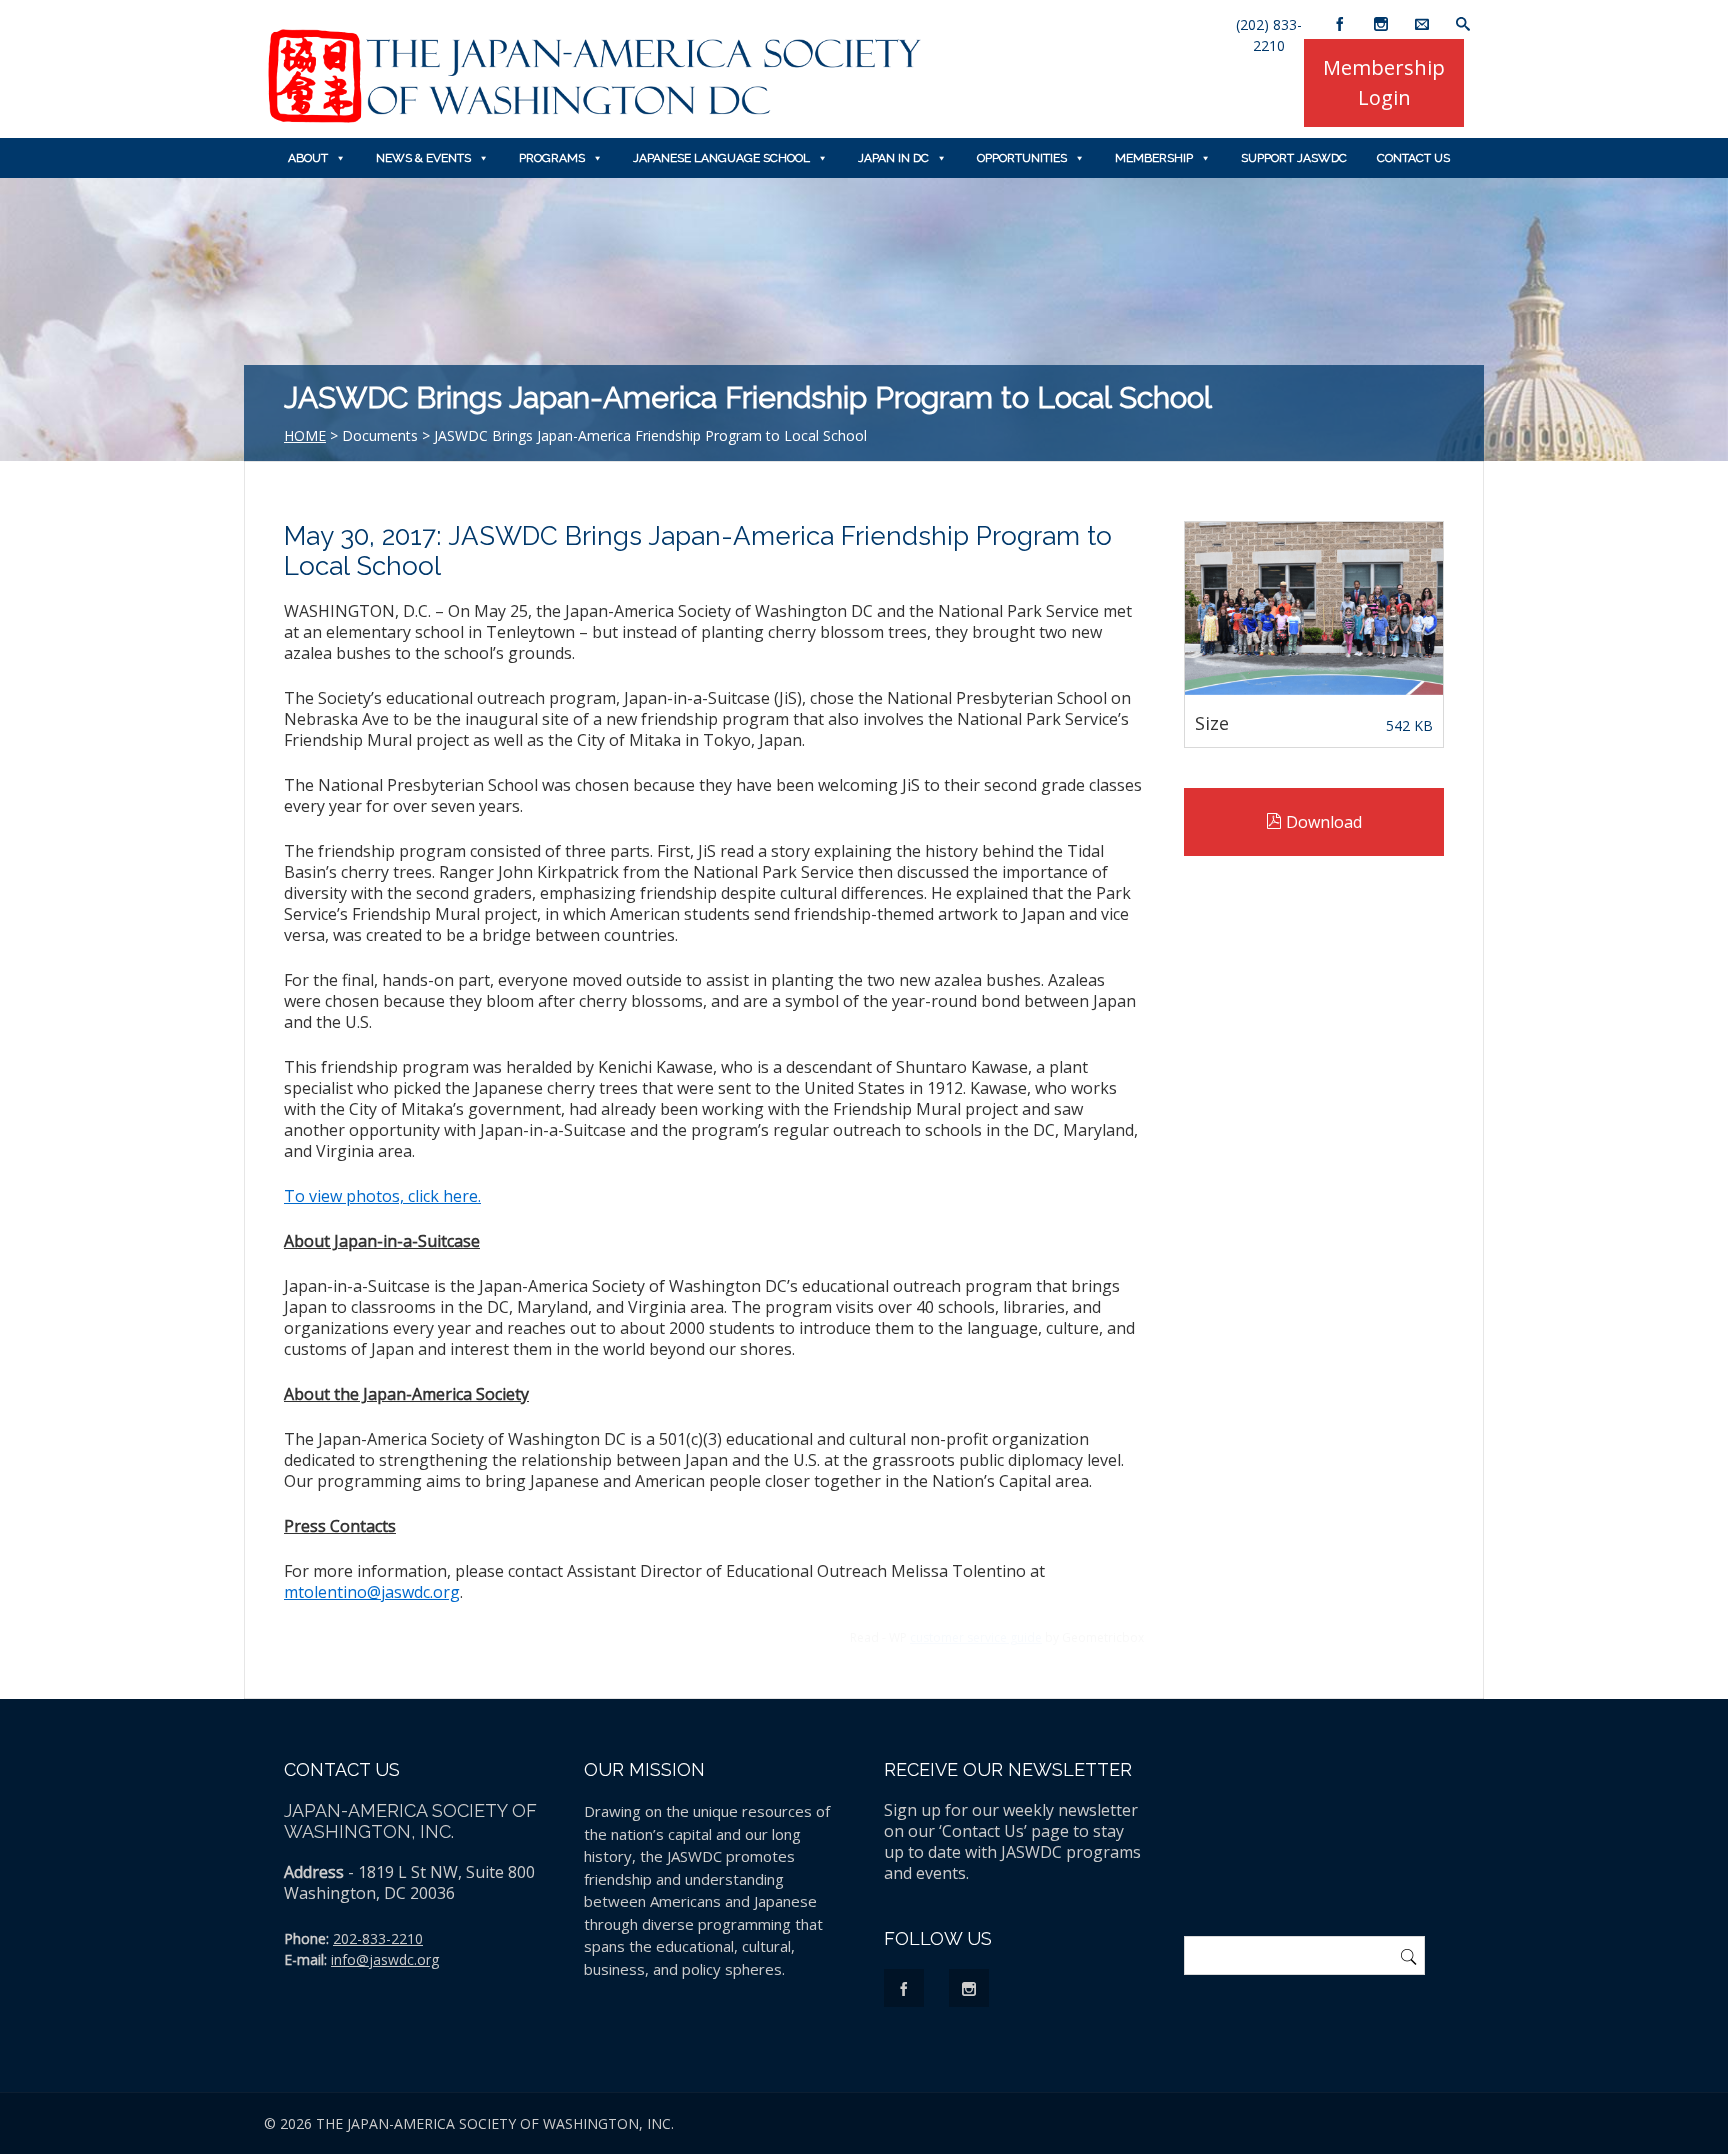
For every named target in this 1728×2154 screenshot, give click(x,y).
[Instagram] (1381, 15)
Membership (1154, 158)
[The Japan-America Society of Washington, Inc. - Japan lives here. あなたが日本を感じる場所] (594, 117)
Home (305, 435)
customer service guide (976, 1637)
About (308, 158)
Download (1322, 822)
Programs (552, 158)
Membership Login (1384, 82)
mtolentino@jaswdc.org (372, 1592)
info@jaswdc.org (385, 1959)
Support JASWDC (1294, 158)
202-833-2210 (378, 1938)
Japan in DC (893, 158)
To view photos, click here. (382, 1196)
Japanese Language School (721, 158)
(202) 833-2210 (1269, 22)
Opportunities (1022, 158)
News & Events (423, 158)
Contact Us (1413, 158)
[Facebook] (1340, 15)
